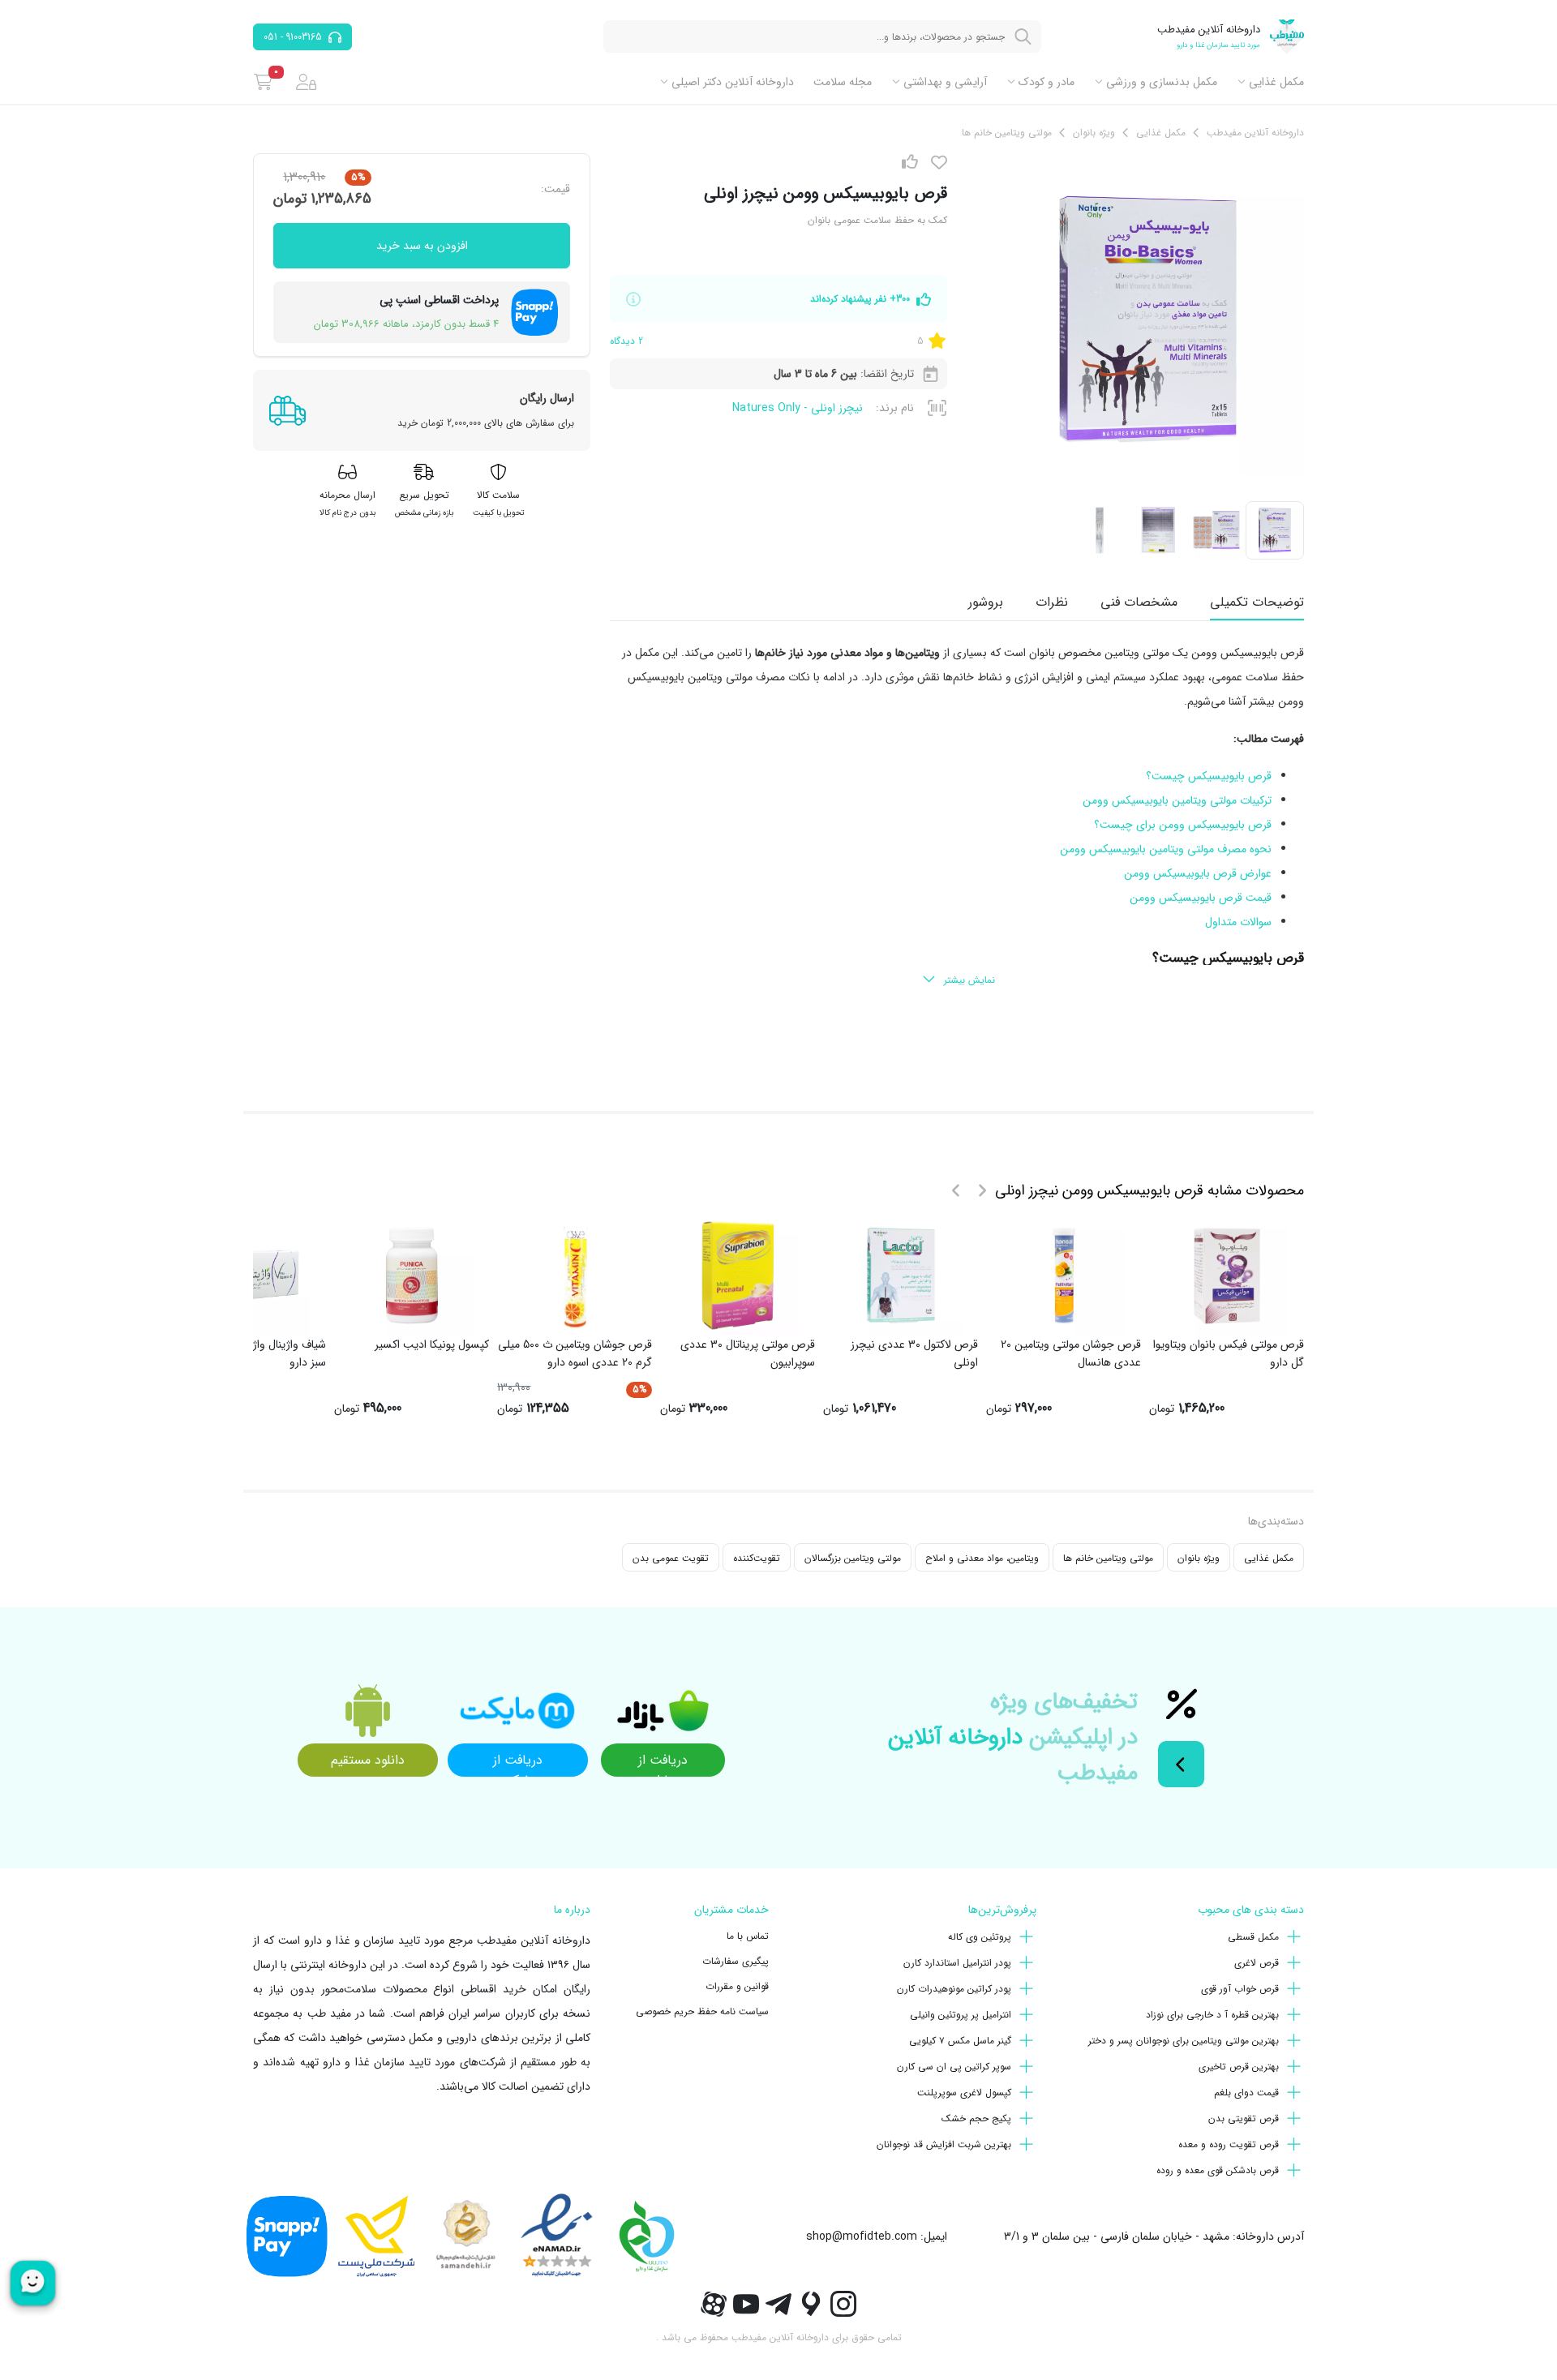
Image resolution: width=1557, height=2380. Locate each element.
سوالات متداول (1238, 922)
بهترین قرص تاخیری (1239, 2067)
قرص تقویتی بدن (1244, 2118)
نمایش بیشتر (969, 980)
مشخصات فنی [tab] (1139, 602)
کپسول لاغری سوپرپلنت (964, 2093)
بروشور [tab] (986, 602)
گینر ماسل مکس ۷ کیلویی (960, 2041)
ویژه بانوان (1199, 1558)
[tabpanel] (957, 817)
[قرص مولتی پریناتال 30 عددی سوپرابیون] (738, 1276)
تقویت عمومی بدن (671, 1558)
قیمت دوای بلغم (1246, 2093)
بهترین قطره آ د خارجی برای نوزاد (1212, 2015)
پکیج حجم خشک (976, 2118)
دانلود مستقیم (368, 1760)
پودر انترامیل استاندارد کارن (957, 1963)
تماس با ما (748, 1936)
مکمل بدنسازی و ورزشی (1162, 82)
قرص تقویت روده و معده (1229, 2144)
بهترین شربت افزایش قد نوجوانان (944, 2144)
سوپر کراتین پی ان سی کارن (954, 2067)
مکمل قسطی (1253, 1937)
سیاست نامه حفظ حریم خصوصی (702, 2011)
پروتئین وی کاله (980, 1937)
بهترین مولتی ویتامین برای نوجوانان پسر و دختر (1184, 2041)
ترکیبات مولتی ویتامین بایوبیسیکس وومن (1177, 800)
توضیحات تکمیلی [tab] (1257, 602)
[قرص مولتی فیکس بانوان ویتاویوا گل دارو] (1227, 1276)
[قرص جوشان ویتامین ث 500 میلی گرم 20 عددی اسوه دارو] (575, 1276)
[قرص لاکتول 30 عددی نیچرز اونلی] (901, 1276)
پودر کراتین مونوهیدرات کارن (954, 1989)
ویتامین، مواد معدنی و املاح (982, 1558)
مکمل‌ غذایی (1276, 82)
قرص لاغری (1257, 1963)
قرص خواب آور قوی (1240, 1989)
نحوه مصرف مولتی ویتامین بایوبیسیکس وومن (1166, 849)
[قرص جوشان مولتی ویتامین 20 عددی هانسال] (1064, 1276)
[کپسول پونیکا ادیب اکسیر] (412, 1276)
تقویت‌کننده (757, 1558)
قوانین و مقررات (737, 1986)
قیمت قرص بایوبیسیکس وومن (1201, 898)
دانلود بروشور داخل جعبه (1204, 1056)
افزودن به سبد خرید (422, 246)
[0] (263, 82)
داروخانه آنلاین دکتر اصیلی (733, 82)
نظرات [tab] (1052, 602)
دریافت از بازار (663, 1763)
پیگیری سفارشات (736, 1961)
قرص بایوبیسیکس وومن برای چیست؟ (1183, 825)
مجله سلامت (843, 82)
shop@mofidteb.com (862, 2236)
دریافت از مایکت (518, 1763)
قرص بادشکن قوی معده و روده (1218, 2170)
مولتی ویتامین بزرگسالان (853, 1558)
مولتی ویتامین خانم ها (1108, 1558)
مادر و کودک (1047, 82)
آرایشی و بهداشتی (945, 82)
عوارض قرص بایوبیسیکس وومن (1198, 873)
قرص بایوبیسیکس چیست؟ (1209, 776)
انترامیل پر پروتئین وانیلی (961, 2015)
